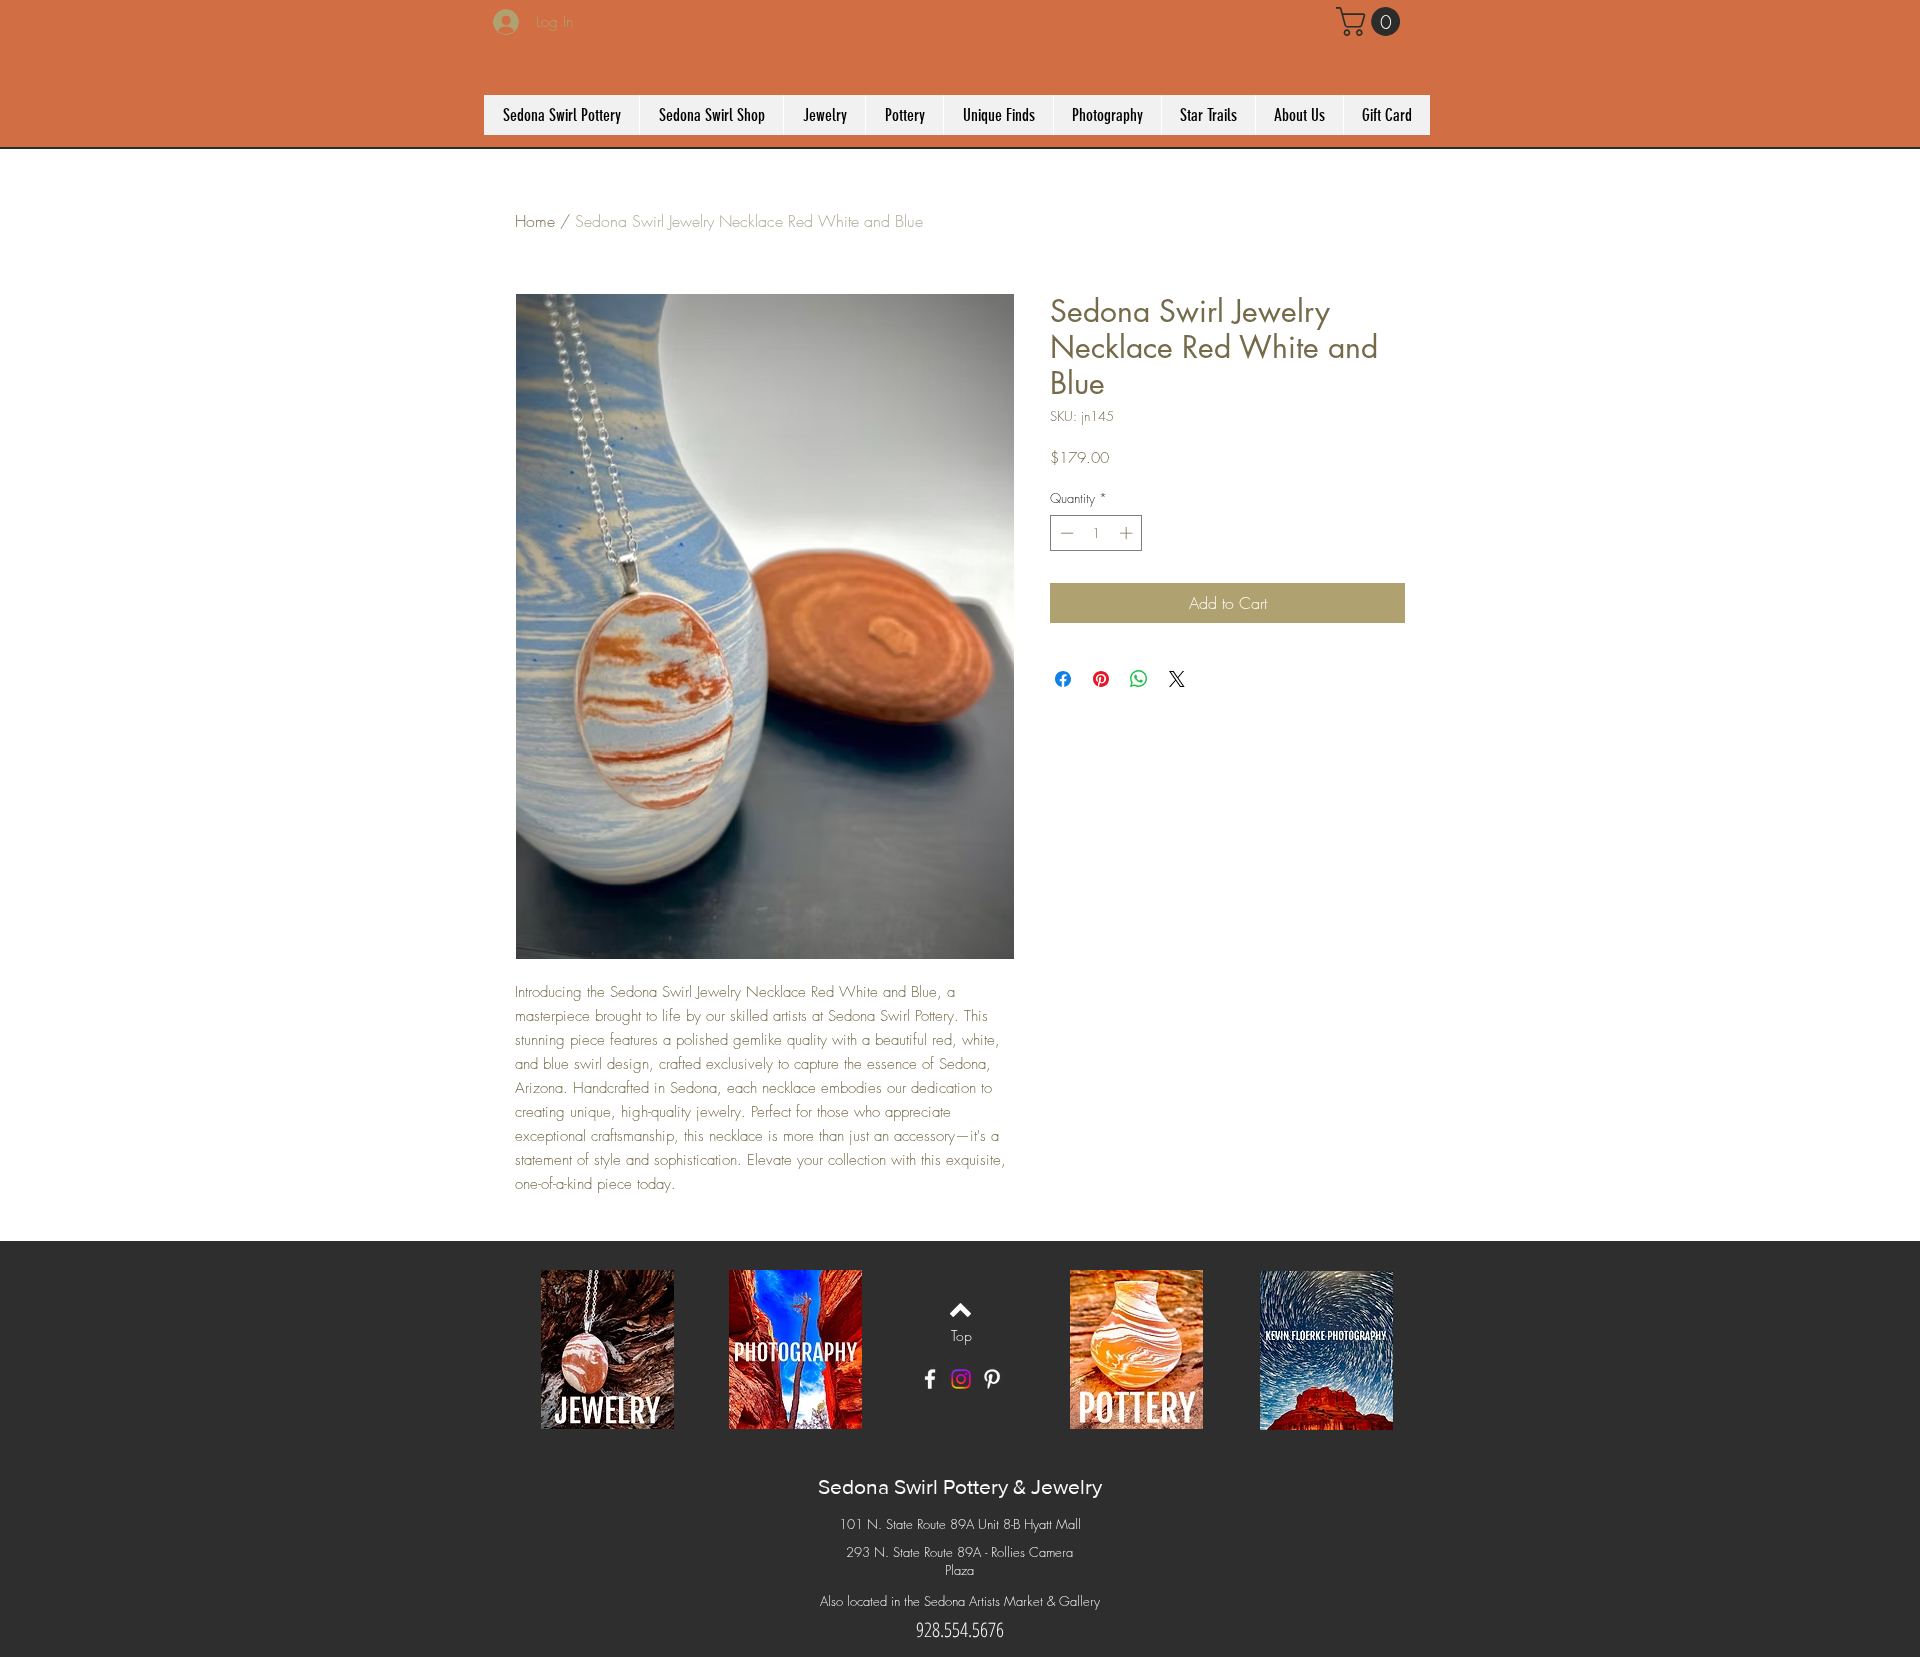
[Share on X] (1177, 679)
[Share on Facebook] (1063, 679)
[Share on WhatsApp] (1139, 679)
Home (535, 221)
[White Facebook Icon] (930, 1379)
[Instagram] (961, 1379)
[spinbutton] (1096, 533)
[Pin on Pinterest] (1101, 679)
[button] (1371, 21)
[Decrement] (1065, 533)
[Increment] (1128, 533)
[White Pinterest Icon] (992, 1379)
